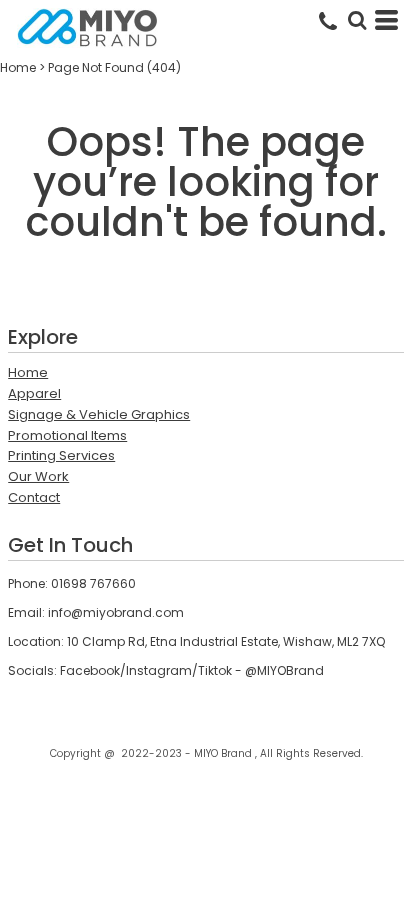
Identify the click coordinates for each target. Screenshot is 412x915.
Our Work (38, 476)
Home (18, 67)
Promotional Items (67, 435)
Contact (34, 497)
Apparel (34, 393)
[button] (357, 20)
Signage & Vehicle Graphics (99, 414)
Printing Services (61, 455)
